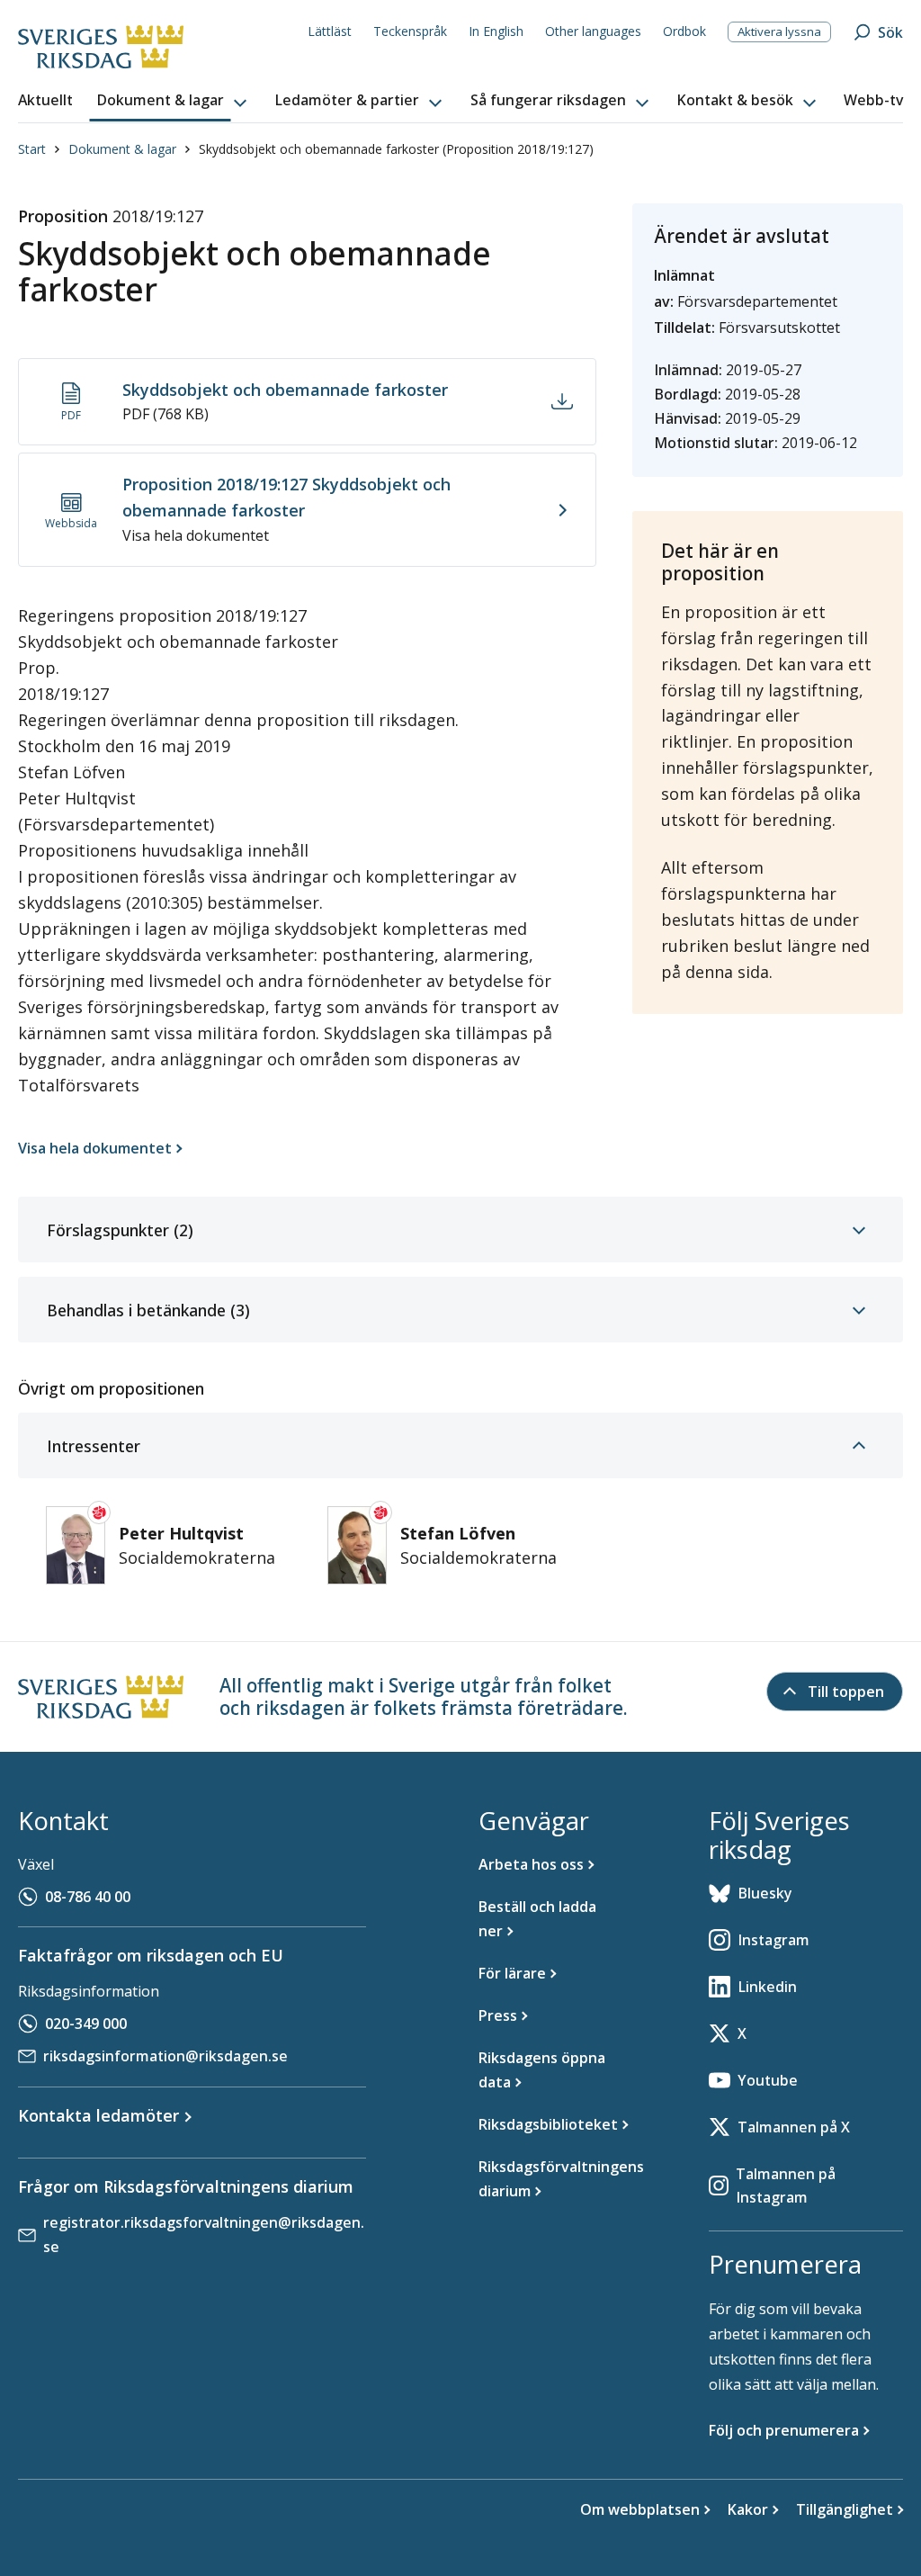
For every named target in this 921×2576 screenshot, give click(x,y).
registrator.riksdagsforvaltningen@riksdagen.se (204, 2235)
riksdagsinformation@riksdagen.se (165, 2056)
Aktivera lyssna (779, 31)
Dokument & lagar (122, 149)
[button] (174, 101)
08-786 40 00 (88, 1897)
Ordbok (684, 31)
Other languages (593, 31)
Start (32, 149)
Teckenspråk (410, 31)
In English (496, 31)
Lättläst (330, 31)
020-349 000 (86, 2024)
